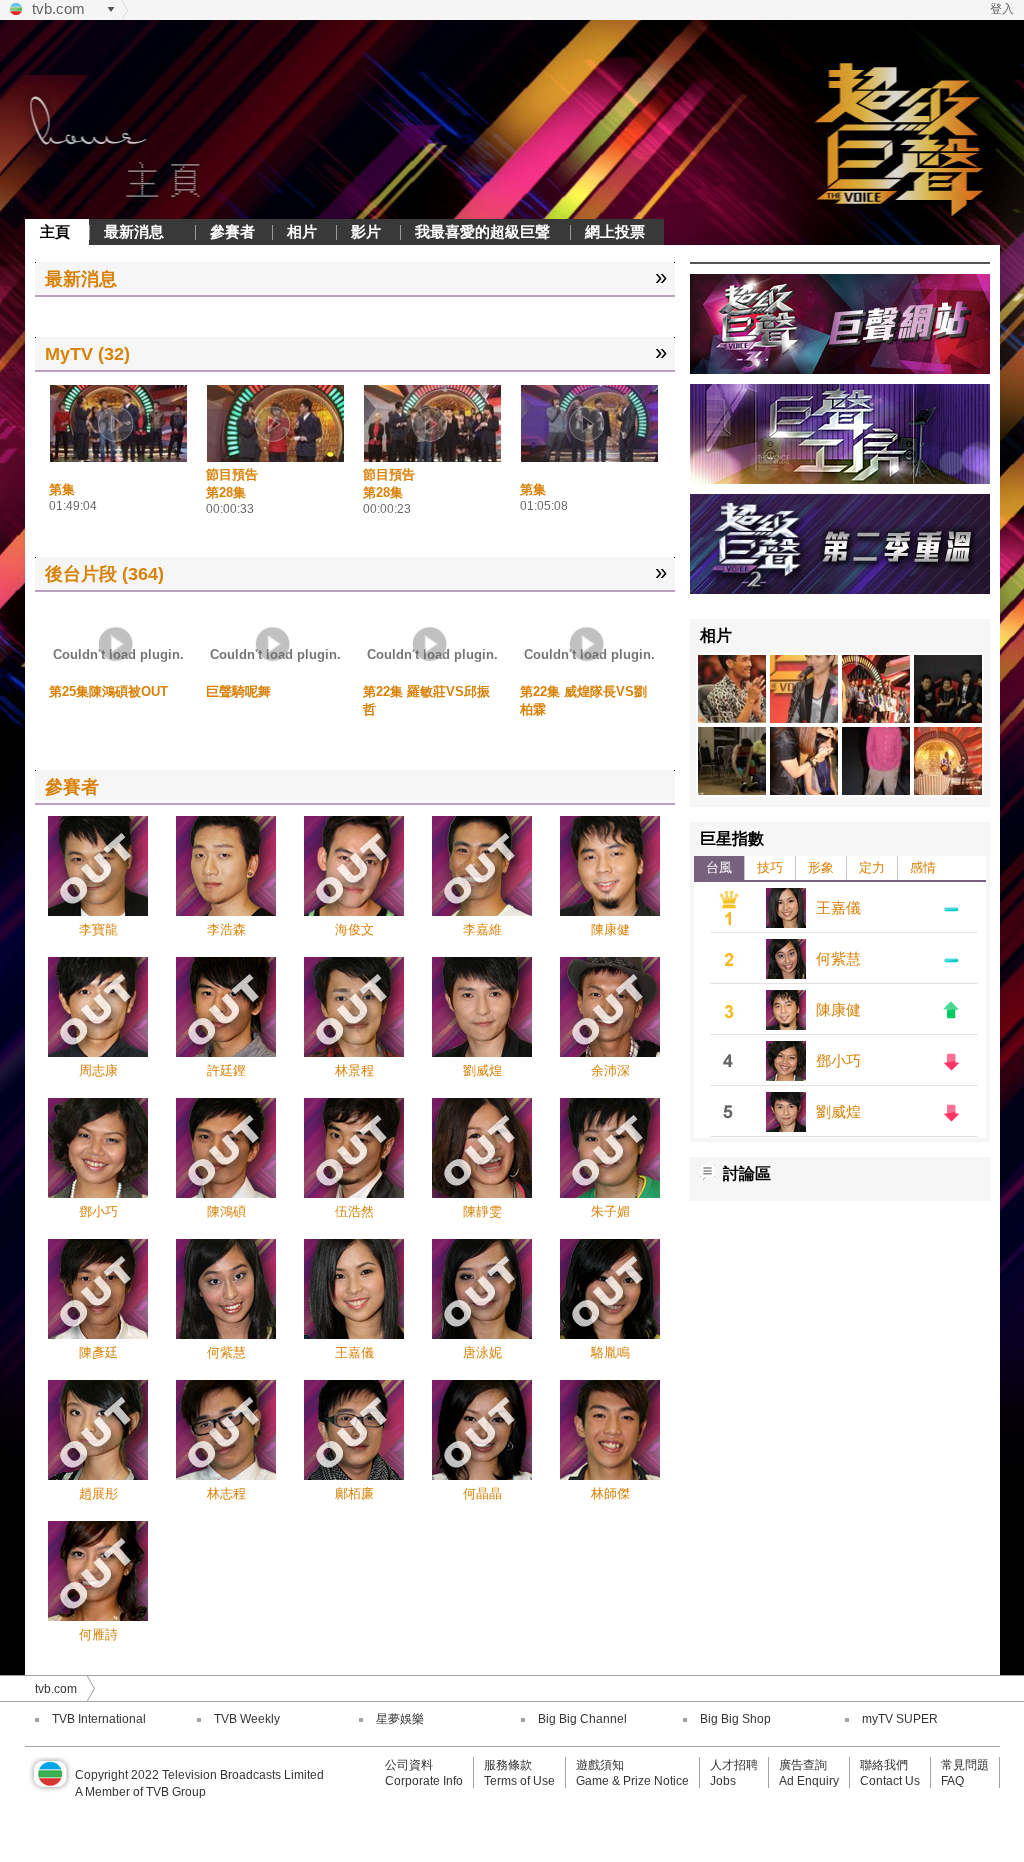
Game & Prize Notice (632, 1781)
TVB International (99, 1719)
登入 (1002, 9)
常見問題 (965, 1765)
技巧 (770, 867)
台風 (719, 867)
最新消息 (134, 231)
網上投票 (615, 231)
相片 (302, 231)
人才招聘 (734, 1765)
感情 (923, 867)
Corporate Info (424, 1781)
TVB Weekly (247, 1719)
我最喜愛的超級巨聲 (482, 231)
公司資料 (409, 1765)
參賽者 (232, 231)
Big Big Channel (582, 1719)
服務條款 (508, 1765)
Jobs (723, 1781)
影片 (366, 231)
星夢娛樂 (400, 1719)
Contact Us (890, 1781)
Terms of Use (519, 1781)
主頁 (55, 231)
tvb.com (58, 8)
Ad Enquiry (809, 1781)
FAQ (952, 1781)
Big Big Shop (735, 1719)
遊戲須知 (600, 1765)
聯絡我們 (884, 1765)
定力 (872, 867)
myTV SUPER (900, 1719)
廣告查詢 (803, 1765)
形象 (821, 867)
